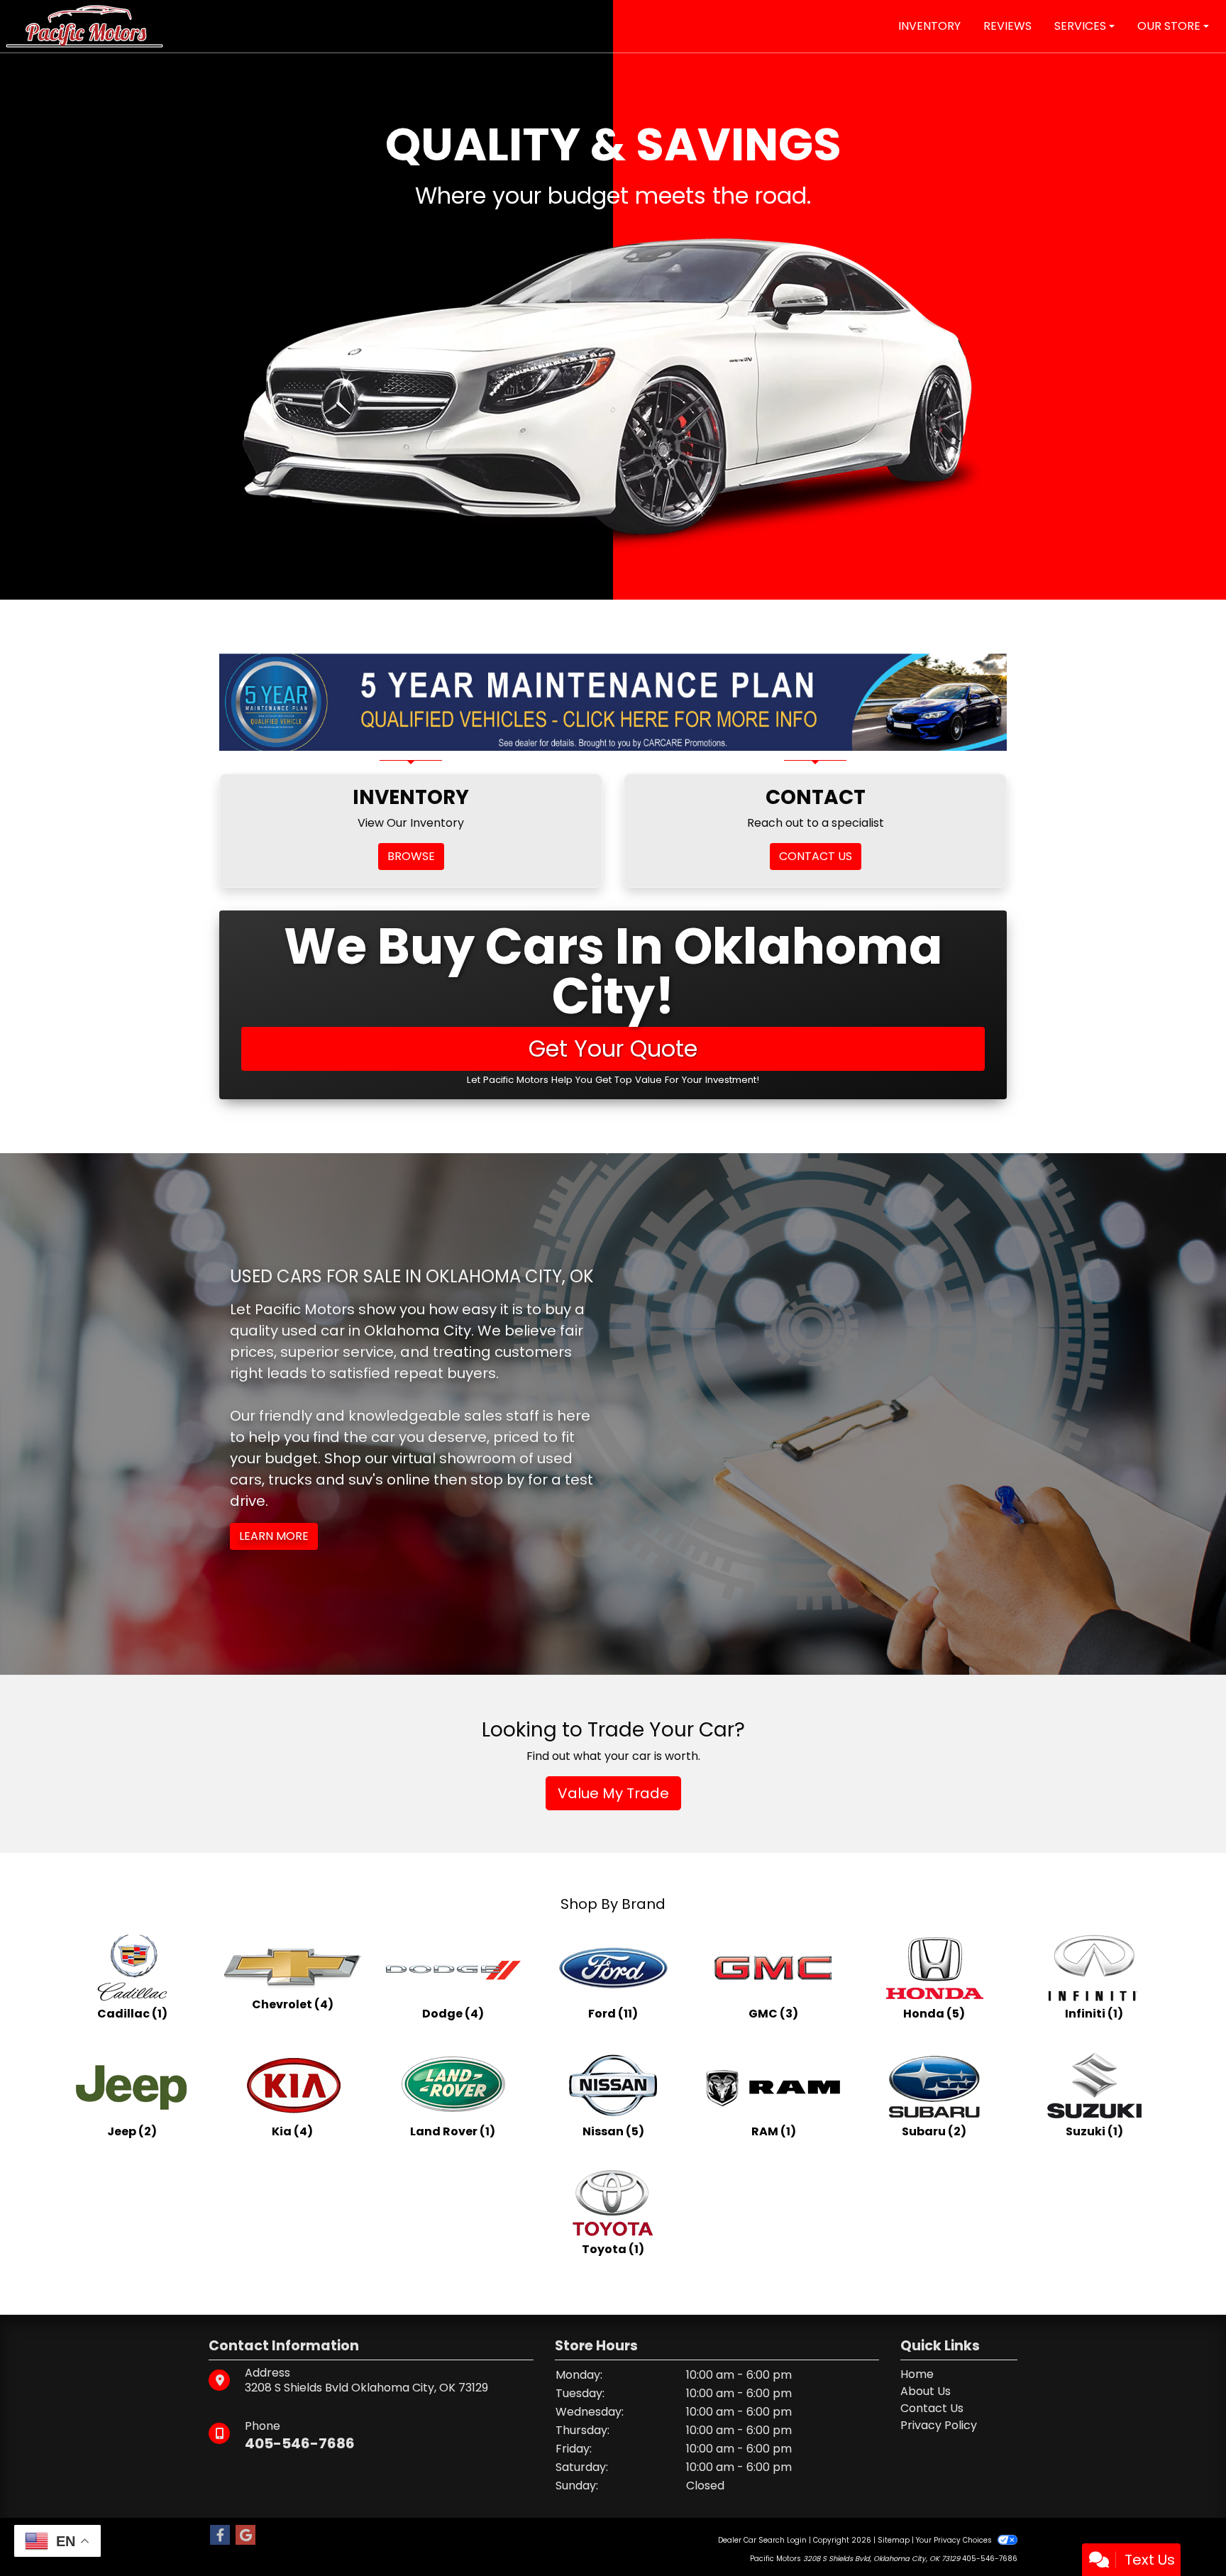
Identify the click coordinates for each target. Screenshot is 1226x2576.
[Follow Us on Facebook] (220, 2536)
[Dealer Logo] (84, 25)
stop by (497, 1480)
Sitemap (894, 2540)
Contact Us (932, 2408)
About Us (926, 2391)
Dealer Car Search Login (762, 2540)
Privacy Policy (939, 2425)
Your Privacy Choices (955, 2540)
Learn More (274, 1536)
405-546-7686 (300, 2443)
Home (917, 2374)
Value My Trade (613, 1793)
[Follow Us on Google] (245, 2536)
